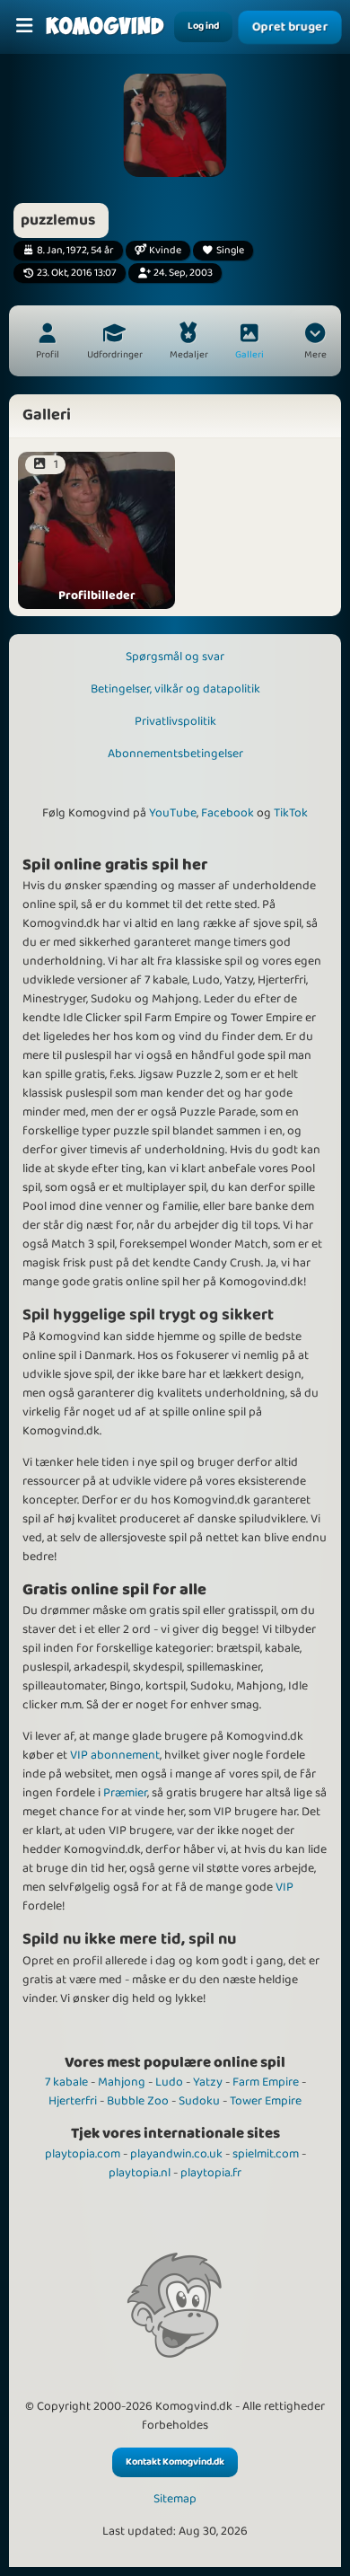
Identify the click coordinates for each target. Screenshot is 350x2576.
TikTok (291, 813)
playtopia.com (83, 2154)
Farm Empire (266, 2082)
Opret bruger (290, 27)
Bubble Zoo (138, 2101)
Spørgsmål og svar (175, 657)
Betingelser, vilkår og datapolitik (175, 689)
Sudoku (199, 2101)
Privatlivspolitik (175, 721)
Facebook (227, 813)
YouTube (173, 813)
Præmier (125, 1793)
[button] (315, 343)
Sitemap (175, 2499)
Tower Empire (266, 2101)
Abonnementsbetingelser (175, 754)
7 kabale (66, 2082)
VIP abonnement (115, 1755)
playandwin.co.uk (176, 2154)
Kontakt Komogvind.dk (175, 2462)
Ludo (169, 2082)
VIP (284, 1887)
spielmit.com (266, 2154)
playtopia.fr (211, 2173)
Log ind (203, 26)
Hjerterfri (73, 2101)
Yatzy (208, 2082)
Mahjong (122, 2082)
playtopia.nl (140, 2173)
